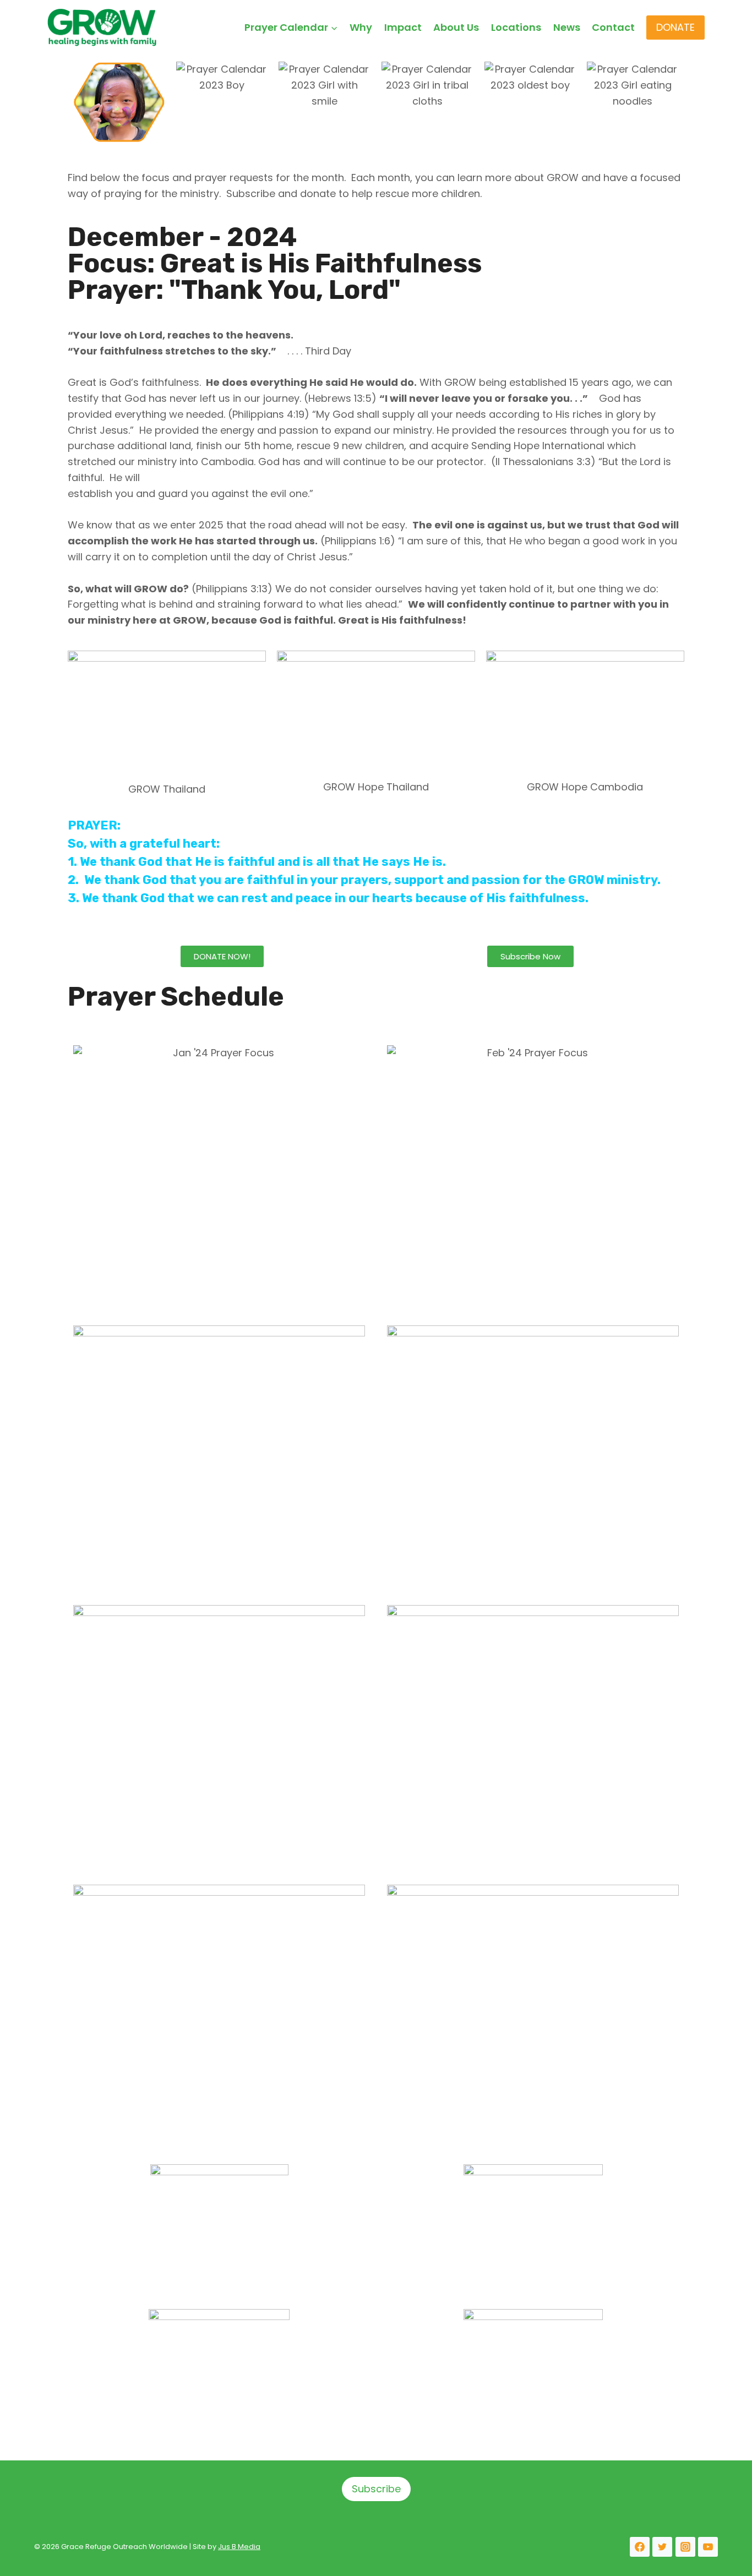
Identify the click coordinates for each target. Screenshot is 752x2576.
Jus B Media (239, 2547)
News (567, 27)
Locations (516, 27)
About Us (456, 27)
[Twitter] (662, 2547)
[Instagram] (685, 2547)
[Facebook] (640, 2547)
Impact (403, 27)
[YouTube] (708, 2547)
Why (361, 27)
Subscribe (376, 2489)
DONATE (675, 27)
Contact (613, 27)
